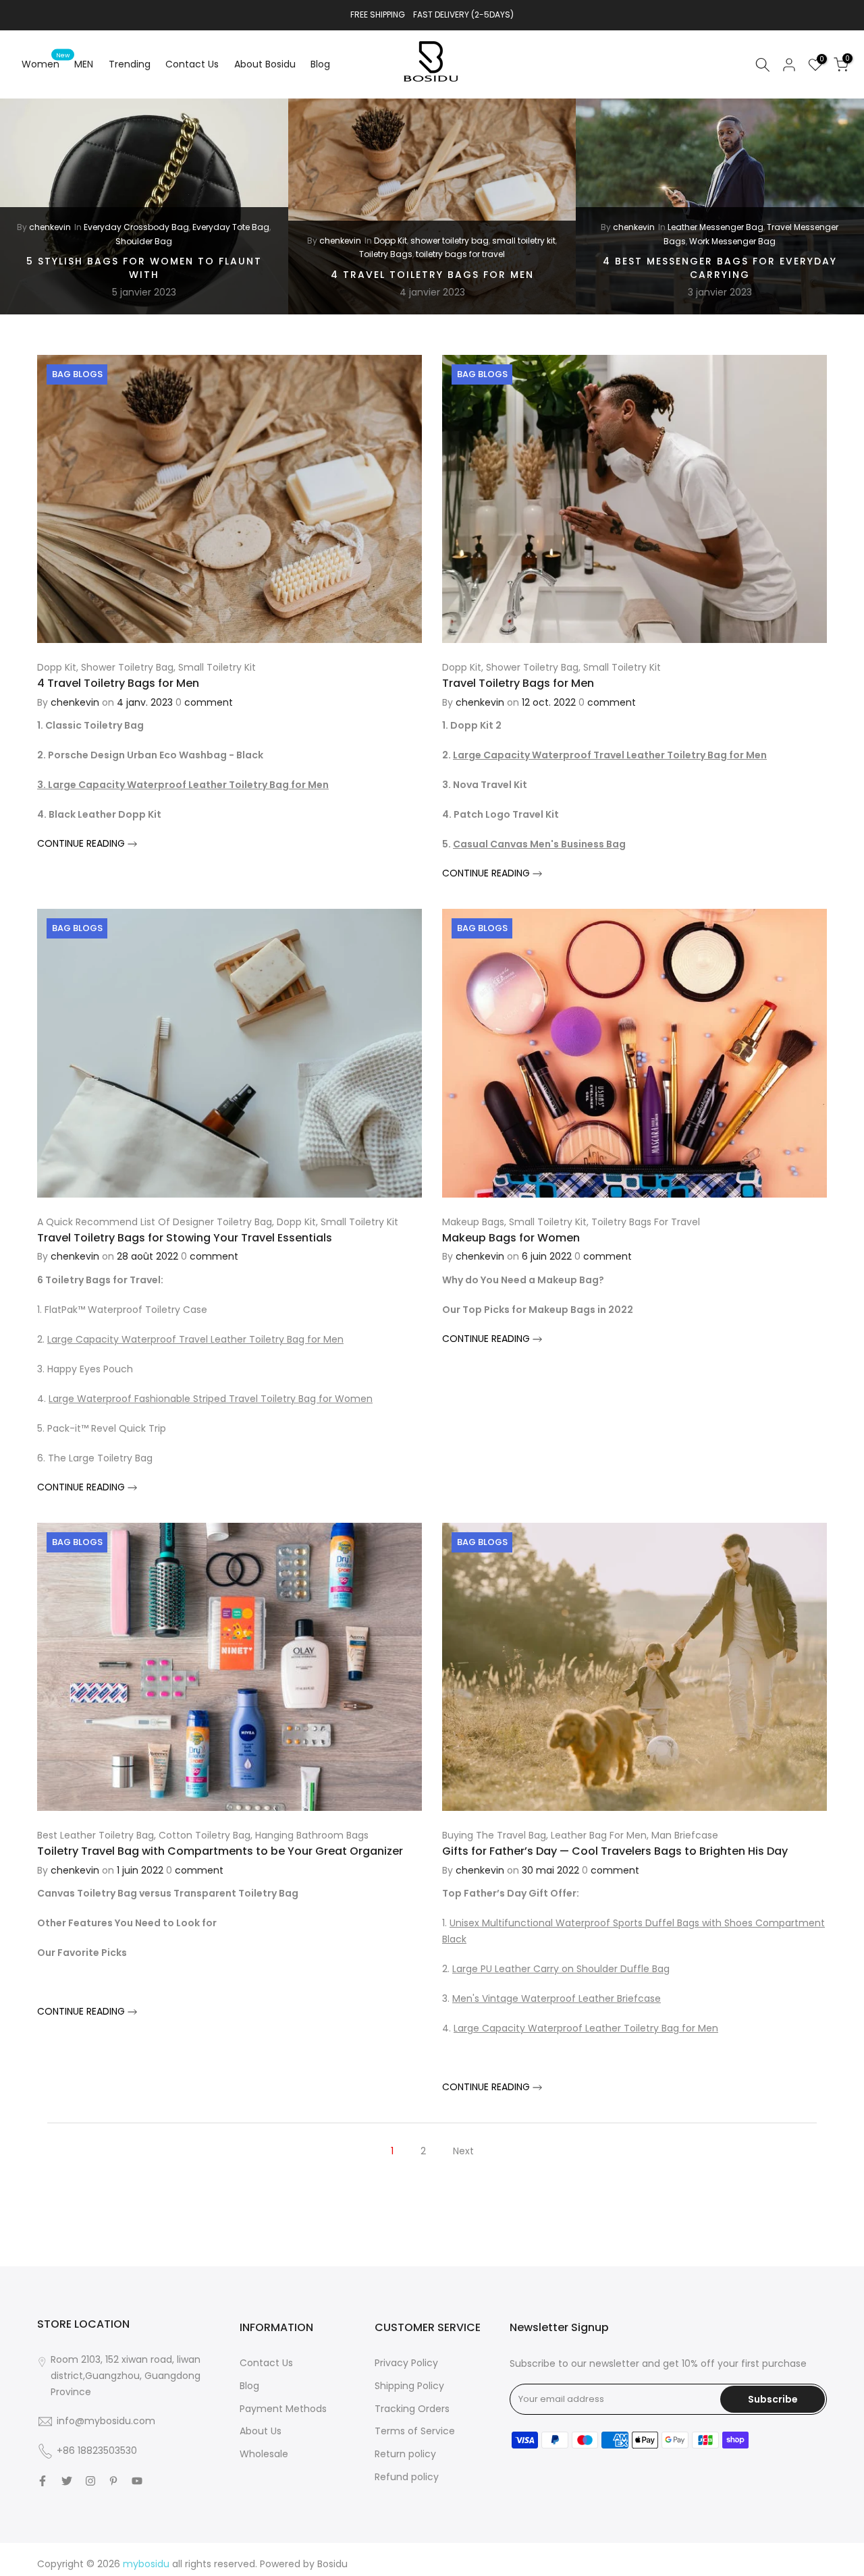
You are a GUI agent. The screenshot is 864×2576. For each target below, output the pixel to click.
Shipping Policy (409, 2386)
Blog (320, 64)
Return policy (405, 2454)
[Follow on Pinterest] (113, 2481)
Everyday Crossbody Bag (136, 227)
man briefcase (685, 1835)
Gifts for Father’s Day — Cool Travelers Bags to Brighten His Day (615, 1851)
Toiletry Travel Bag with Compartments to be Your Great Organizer (220, 1851)
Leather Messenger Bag (715, 227)
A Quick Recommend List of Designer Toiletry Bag (155, 1222)
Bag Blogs (77, 374)
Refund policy (407, 2477)
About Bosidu (265, 64)
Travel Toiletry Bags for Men (518, 683)
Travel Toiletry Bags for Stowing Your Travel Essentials (185, 1238)
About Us (261, 2431)
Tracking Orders (412, 2409)
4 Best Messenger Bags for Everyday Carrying (720, 268)
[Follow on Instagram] (90, 2481)
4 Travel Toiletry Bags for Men (432, 275)
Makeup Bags (473, 1222)
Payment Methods (283, 2409)
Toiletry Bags (386, 254)
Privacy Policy (406, 2363)
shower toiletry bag (450, 241)
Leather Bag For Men (599, 1835)
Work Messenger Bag (732, 241)
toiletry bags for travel (460, 254)
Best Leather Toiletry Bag (96, 1835)
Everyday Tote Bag (231, 227)
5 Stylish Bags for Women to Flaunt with (144, 268)
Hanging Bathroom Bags (312, 1835)
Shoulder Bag (144, 241)
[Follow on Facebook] (43, 2481)
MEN (84, 64)
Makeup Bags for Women (511, 1238)
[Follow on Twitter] (67, 2481)
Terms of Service (415, 2431)
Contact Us (192, 64)
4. (205, 1399)
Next (463, 2151)
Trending (130, 64)
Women (46, 63)
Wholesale (264, 2454)
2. (190, 1339)
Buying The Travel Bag (494, 1835)
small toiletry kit (524, 241)
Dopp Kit (390, 241)
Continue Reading (82, 843)
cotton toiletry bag (205, 1835)
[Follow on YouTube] (137, 2481)
